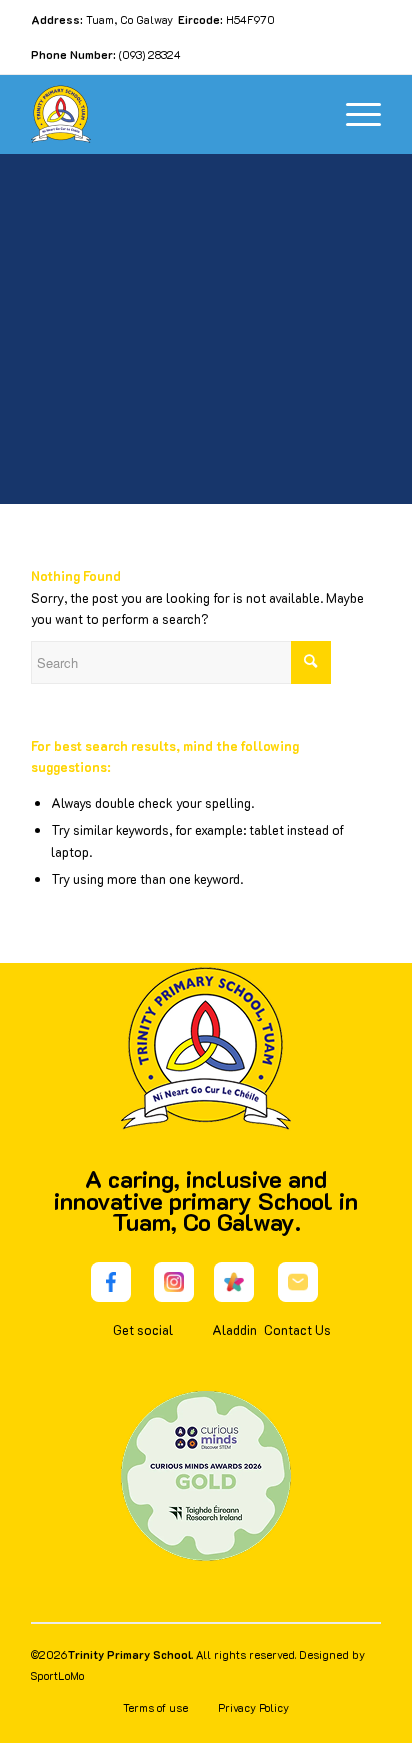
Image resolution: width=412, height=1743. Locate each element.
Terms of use (155, 1707)
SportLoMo (57, 1675)
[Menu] (353, 114)
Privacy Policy (253, 1707)
